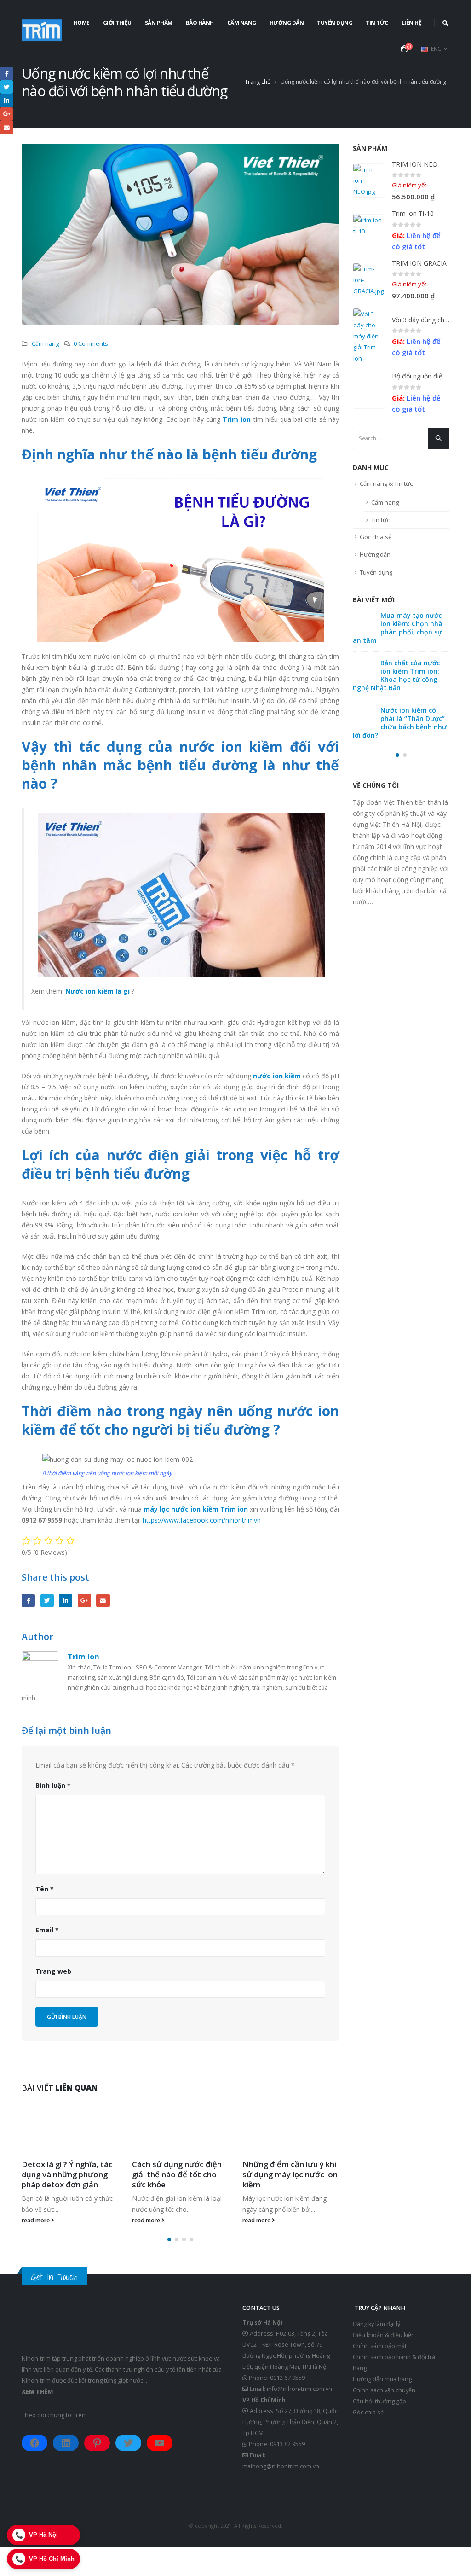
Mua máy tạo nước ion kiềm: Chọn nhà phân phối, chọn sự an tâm (411, 642)
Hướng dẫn (287, 23)
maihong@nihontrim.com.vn (281, 2466)
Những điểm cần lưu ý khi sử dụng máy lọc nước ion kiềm (290, 2174)
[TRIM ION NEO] (369, 180)
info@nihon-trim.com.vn (299, 2389)
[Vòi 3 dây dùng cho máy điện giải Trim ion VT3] (369, 336)
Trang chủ (258, 82)
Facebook (28, 1601)
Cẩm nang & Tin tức (386, 498)
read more (36, 2220)
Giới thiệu (117, 23)
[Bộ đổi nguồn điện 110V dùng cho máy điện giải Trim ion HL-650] (369, 400)
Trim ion (237, 419)
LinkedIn (66, 1601)
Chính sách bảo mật (380, 2346)
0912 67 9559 (287, 2378)
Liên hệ (412, 23)
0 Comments (91, 344)
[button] (169, 2239)
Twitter (47, 1601)
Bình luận (53, 1785)
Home (82, 23)
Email (103, 1601)
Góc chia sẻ (376, 551)
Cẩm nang (242, 23)
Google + (84, 1601)
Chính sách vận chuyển (384, 2390)
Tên (45, 1889)
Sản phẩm (159, 23)
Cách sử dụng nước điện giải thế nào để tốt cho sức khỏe (177, 2174)
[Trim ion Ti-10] (369, 230)
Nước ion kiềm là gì (98, 991)
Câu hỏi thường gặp (379, 2401)
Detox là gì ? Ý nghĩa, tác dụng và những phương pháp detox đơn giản (67, 2174)
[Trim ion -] (42, 30)
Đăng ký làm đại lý (376, 2324)
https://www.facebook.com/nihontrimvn (202, 1520)
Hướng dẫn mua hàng (382, 2379)
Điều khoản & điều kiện (384, 2335)
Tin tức (377, 23)
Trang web (53, 1971)
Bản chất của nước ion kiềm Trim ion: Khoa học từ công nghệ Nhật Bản (410, 728)
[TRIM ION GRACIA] (369, 280)
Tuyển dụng (335, 23)
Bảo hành (200, 23)
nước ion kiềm (277, 1076)
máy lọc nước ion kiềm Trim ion (196, 1509)
